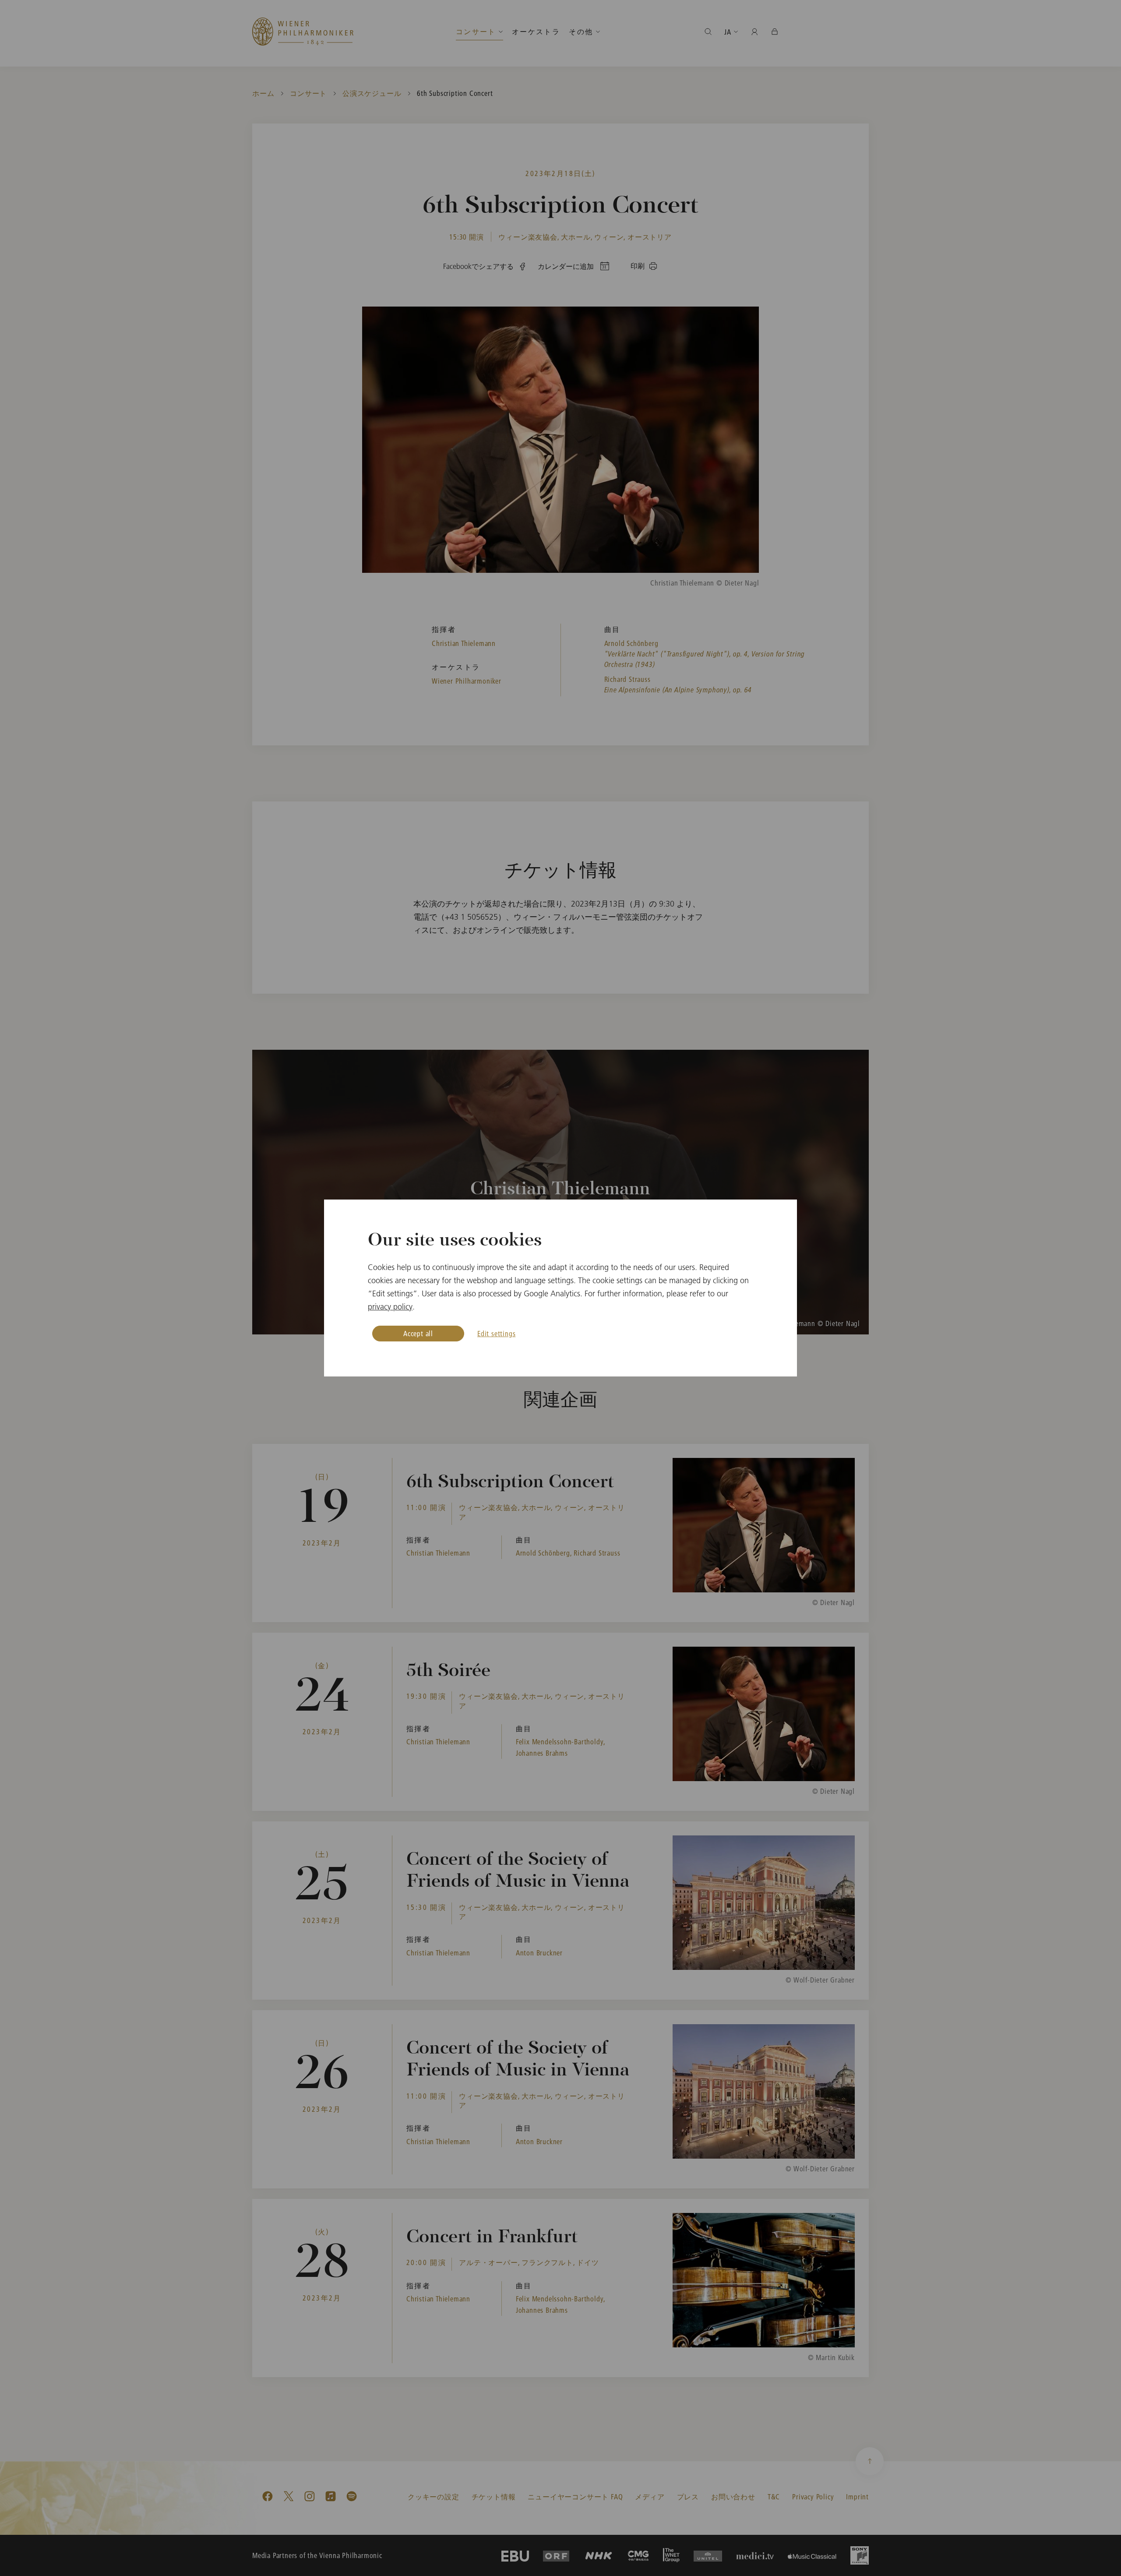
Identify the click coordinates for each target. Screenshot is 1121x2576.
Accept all (418, 1333)
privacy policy (390, 1307)
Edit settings (496, 1333)
